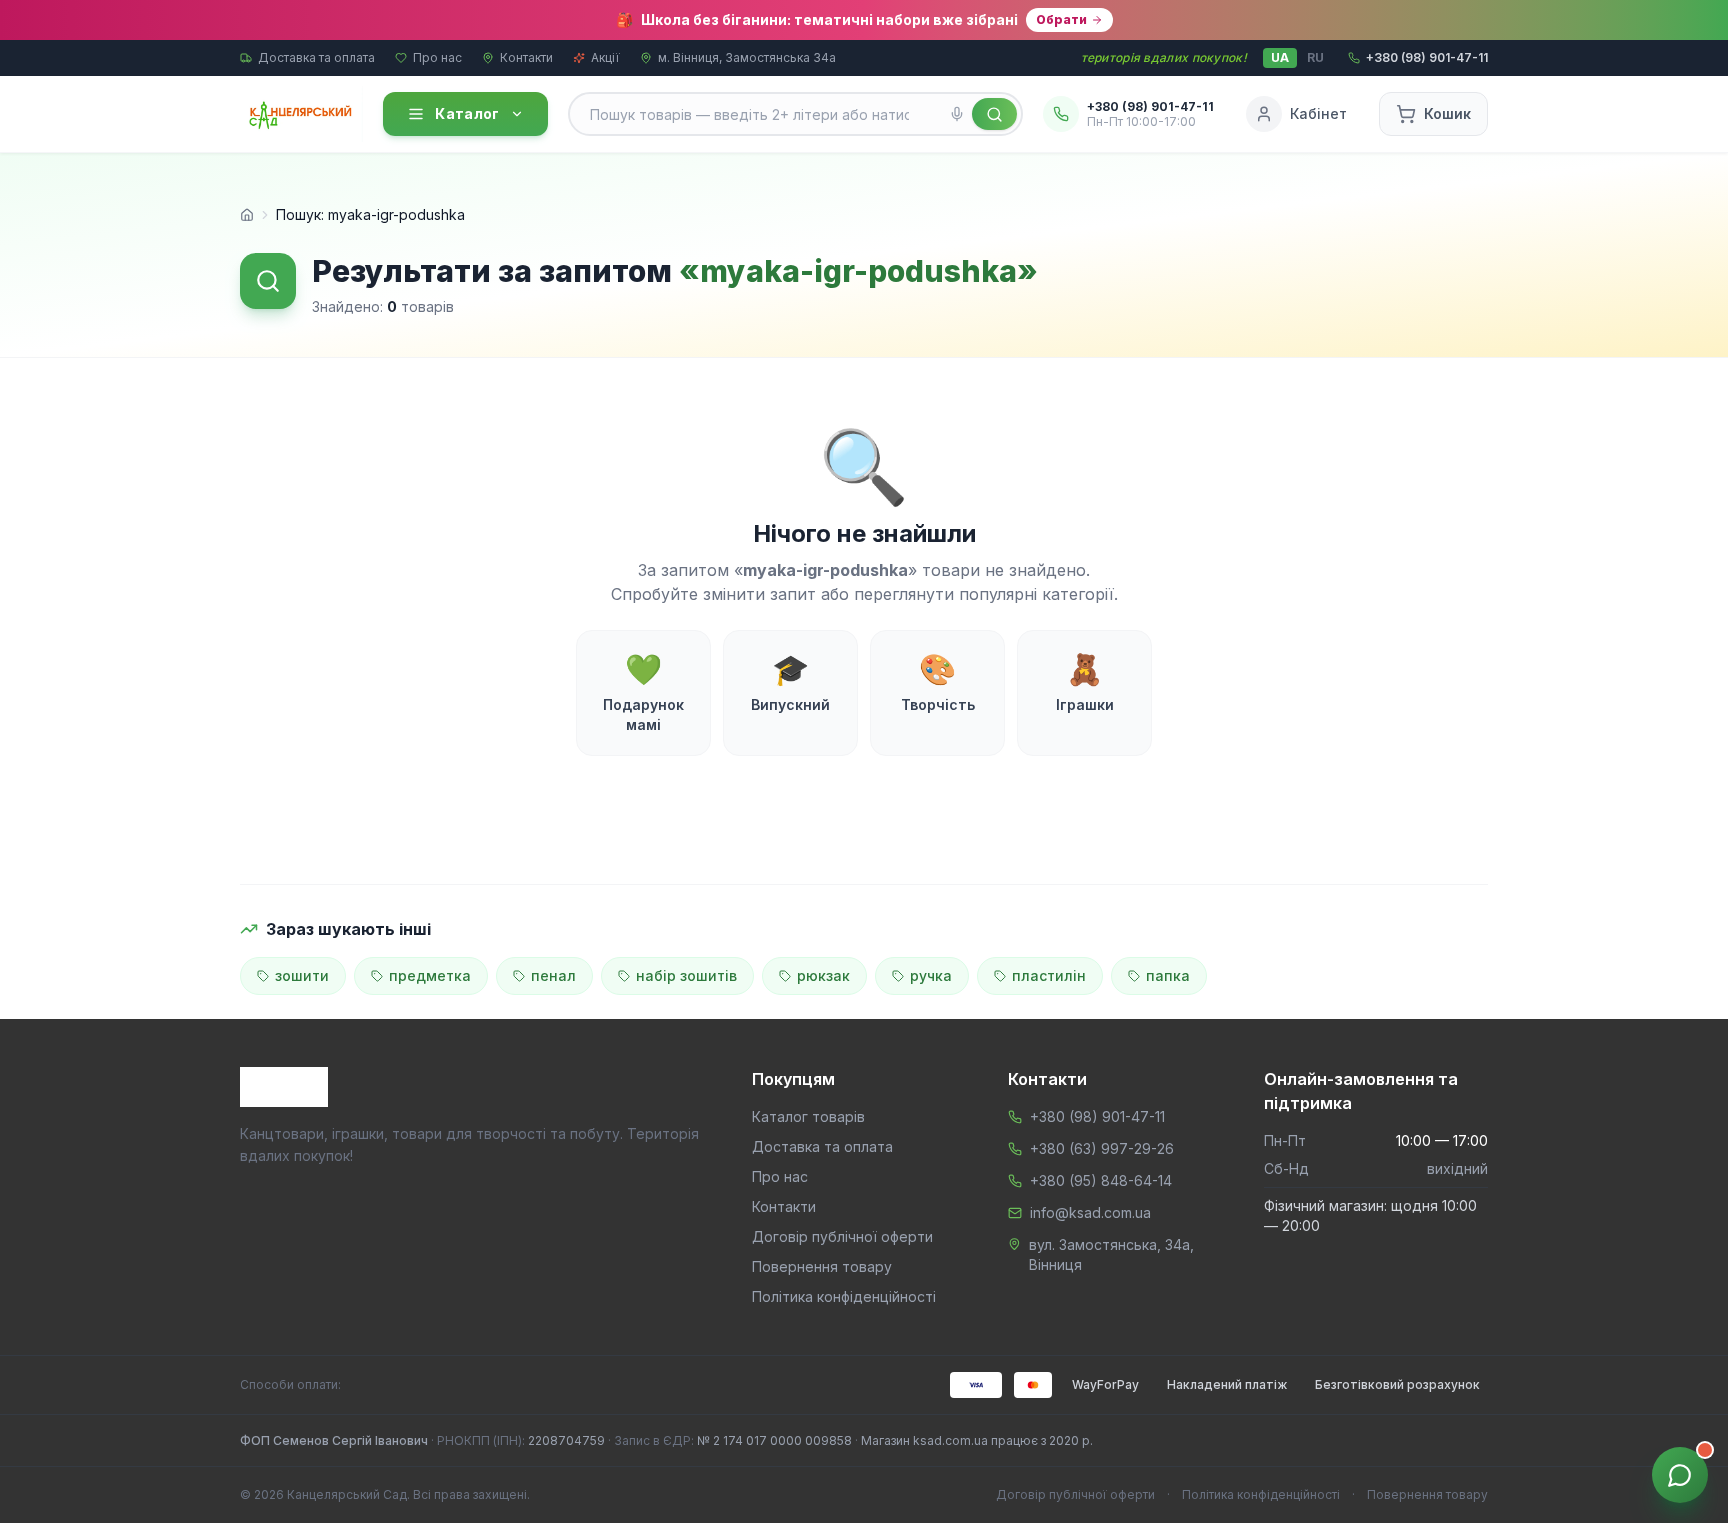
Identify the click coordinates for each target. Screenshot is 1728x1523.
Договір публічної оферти (842, 1236)
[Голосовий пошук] (957, 114)
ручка (931, 975)
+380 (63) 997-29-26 (1102, 1148)
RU (1315, 57)
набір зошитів (686, 975)
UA (1280, 57)
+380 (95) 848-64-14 (1101, 1180)
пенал (553, 975)
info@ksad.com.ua (1090, 1212)
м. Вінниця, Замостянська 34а (747, 57)
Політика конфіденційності (844, 1296)
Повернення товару (822, 1266)
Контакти (526, 57)
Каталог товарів (808, 1116)
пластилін (1049, 975)
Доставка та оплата (316, 57)
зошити (302, 975)
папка (1168, 975)
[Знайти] (994, 114)
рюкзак (823, 975)
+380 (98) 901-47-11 (1097, 1116)
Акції (605, 57)
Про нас (437, 57)
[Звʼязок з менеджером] (1680, 1475)
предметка (430, 975)
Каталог (467, 113)
